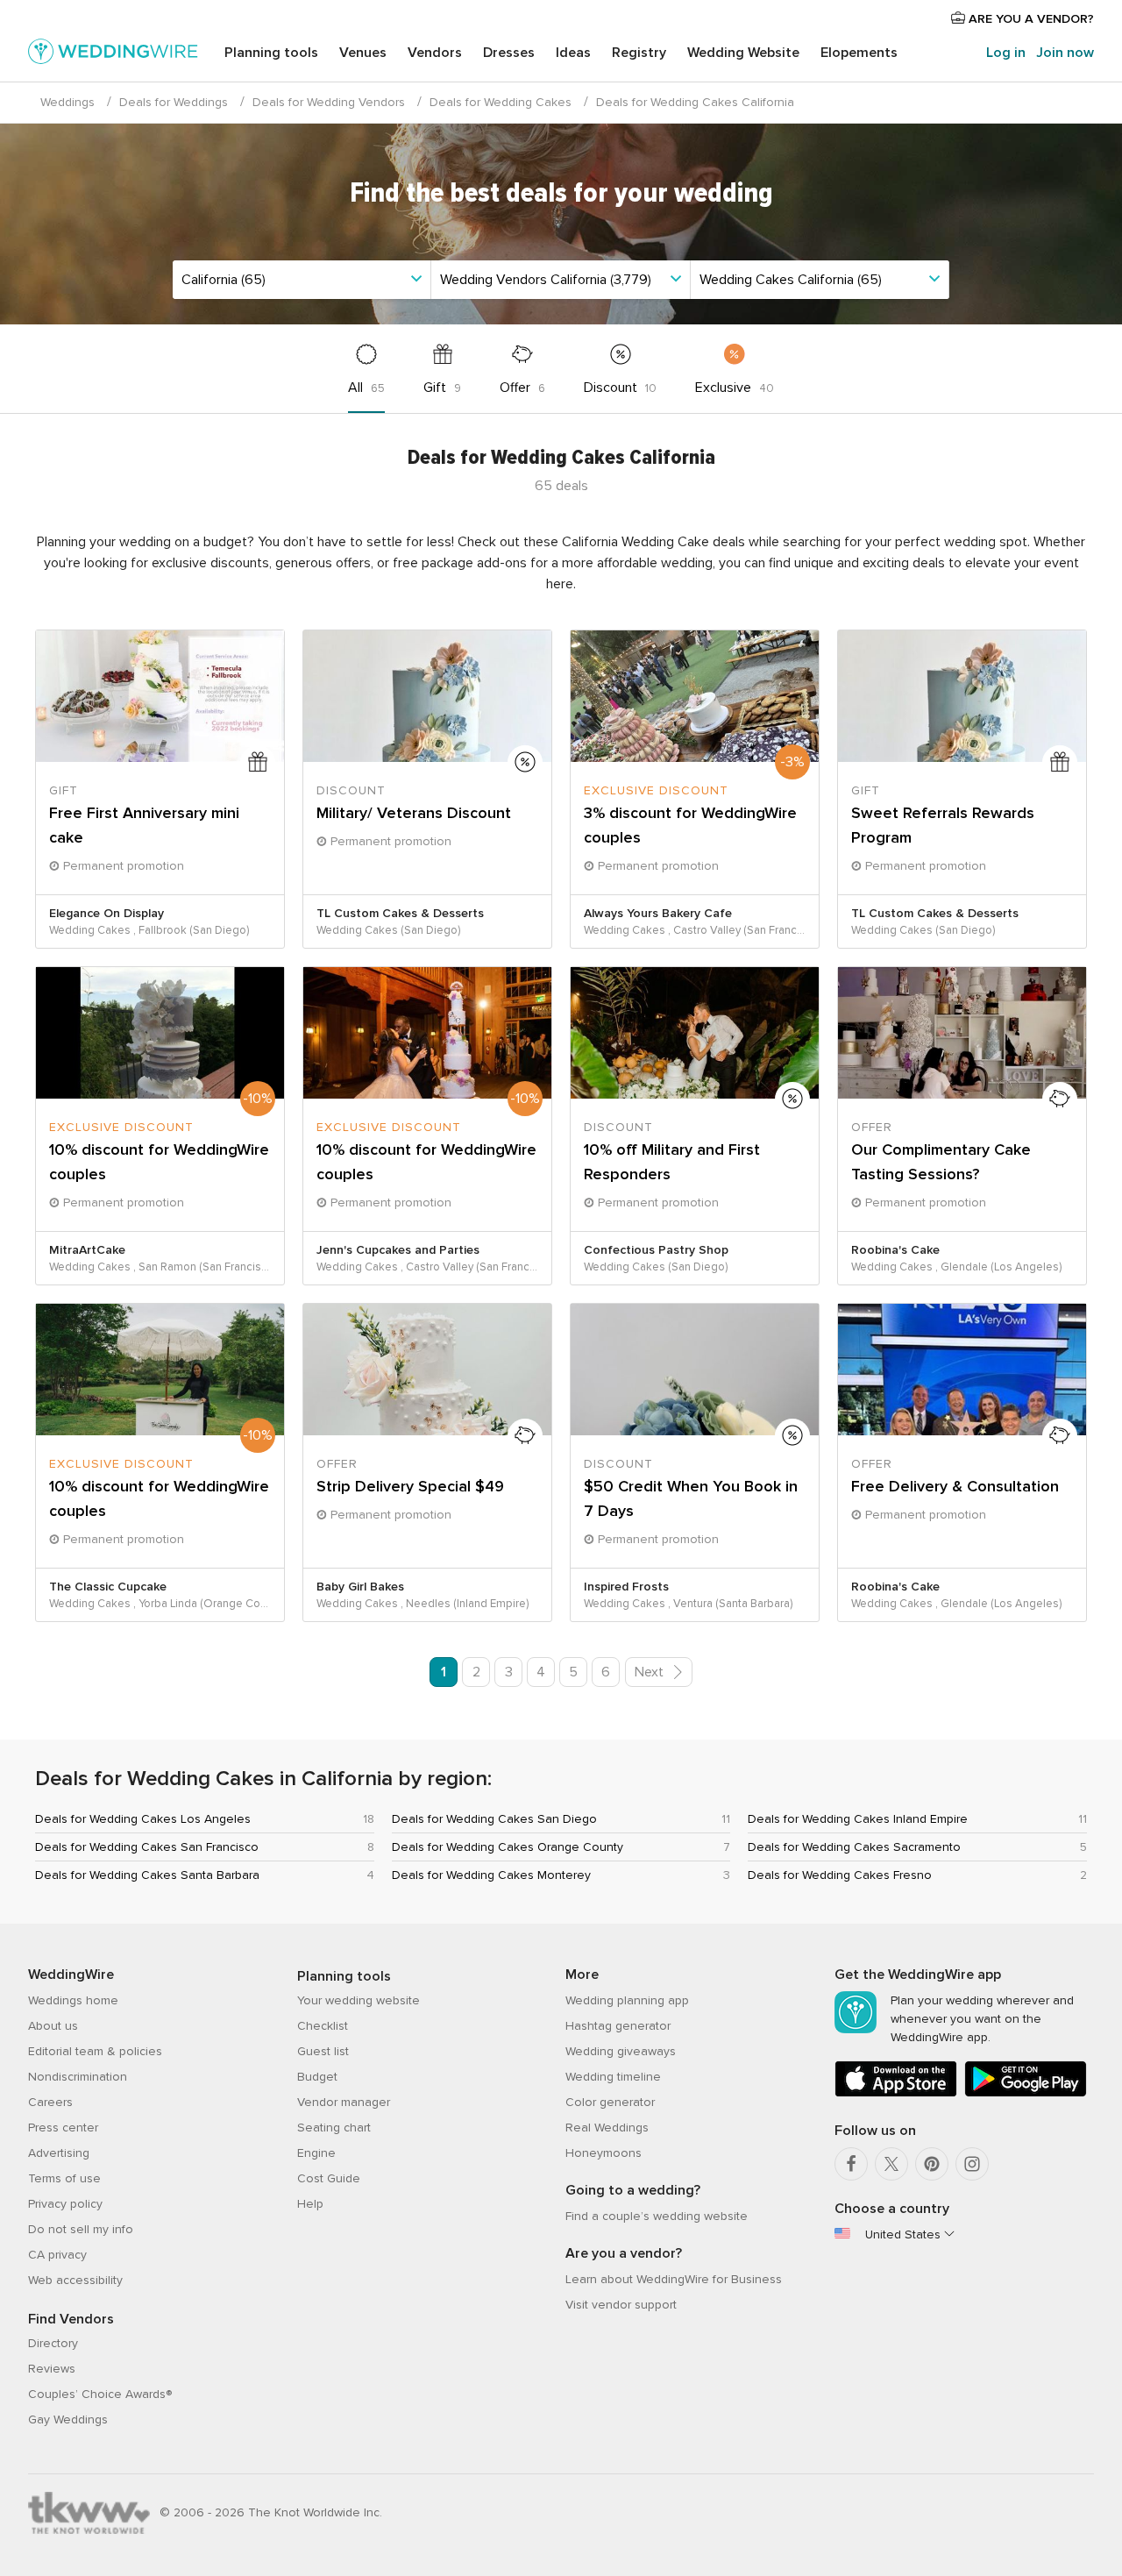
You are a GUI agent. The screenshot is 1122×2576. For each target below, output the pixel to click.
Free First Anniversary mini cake (144, 825)
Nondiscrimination (78, 2077)
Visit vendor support (621, 2305)
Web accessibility (75, 2280)
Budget (317, 2077)
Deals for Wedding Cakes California (695, 102)
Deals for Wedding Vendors (329, 102)
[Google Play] (1026, 2093)
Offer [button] (522, 388)
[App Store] (896, 2093)
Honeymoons (604, 2153)
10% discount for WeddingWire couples (159, 1162)
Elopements (859, 53)
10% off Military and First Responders (672, 1162)
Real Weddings (607, 2128)
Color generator (610, 2102)
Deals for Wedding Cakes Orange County (508, 1847)
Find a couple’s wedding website (657, 2216)
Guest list (323, 2051)
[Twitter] (891, 2164)
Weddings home (73, 2000)
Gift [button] (442, 388)
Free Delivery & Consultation (955, 1486)
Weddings (67, 102)
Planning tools (271, 53)
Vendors (435, 53)
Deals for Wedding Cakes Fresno (840, 1875)
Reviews (52, 2369)
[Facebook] (851, 2164)
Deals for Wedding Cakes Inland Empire (858, 1819)
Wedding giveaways (621, 2051)
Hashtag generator (618, 2026)
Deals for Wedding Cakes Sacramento (854, 1847)
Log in (1006, 53)
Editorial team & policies (95, 2051)
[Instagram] (972, 2164)
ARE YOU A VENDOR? (1030, 19)
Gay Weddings (68, 2419)
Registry (639, 53)
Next (651, 1672)
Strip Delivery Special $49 (410, 1486)
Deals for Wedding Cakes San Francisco (147, 1847)
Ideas (573, 53)
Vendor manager (344, 2102)
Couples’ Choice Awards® (100, 2394)
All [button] (366, 388)
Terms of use (64, 2178)
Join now (1065, 53)
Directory (53, 2343)
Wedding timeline (613, 2077)
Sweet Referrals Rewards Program (943, 825)
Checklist (323, 2026)
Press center (63, 2128)
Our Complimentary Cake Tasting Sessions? (941, 1162)
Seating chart (334, 2128)
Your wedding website (359, 2000)
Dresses (509, 53)
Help (310, 2204)
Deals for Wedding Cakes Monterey (491, 1875)
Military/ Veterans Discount (414, 813)
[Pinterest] (932, 2164)
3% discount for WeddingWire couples (690, 825)
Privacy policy (65, 2204)
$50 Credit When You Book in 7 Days (691, 1498)
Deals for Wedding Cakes (501, 102)
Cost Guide (329, 2178)
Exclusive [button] (735, 388)
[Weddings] (113, 54)
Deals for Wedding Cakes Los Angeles (143, 1819)
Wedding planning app (627, 2000)
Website (743, 53)
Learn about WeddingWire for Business (674, 2279)
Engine (316, 2153)
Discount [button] (620, 388)
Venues (363, 53)
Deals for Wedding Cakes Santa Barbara (147, 1875)
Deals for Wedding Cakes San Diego (494, 1819)
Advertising (59, 2153)
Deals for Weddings (174, 102)
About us (53, 2026)
